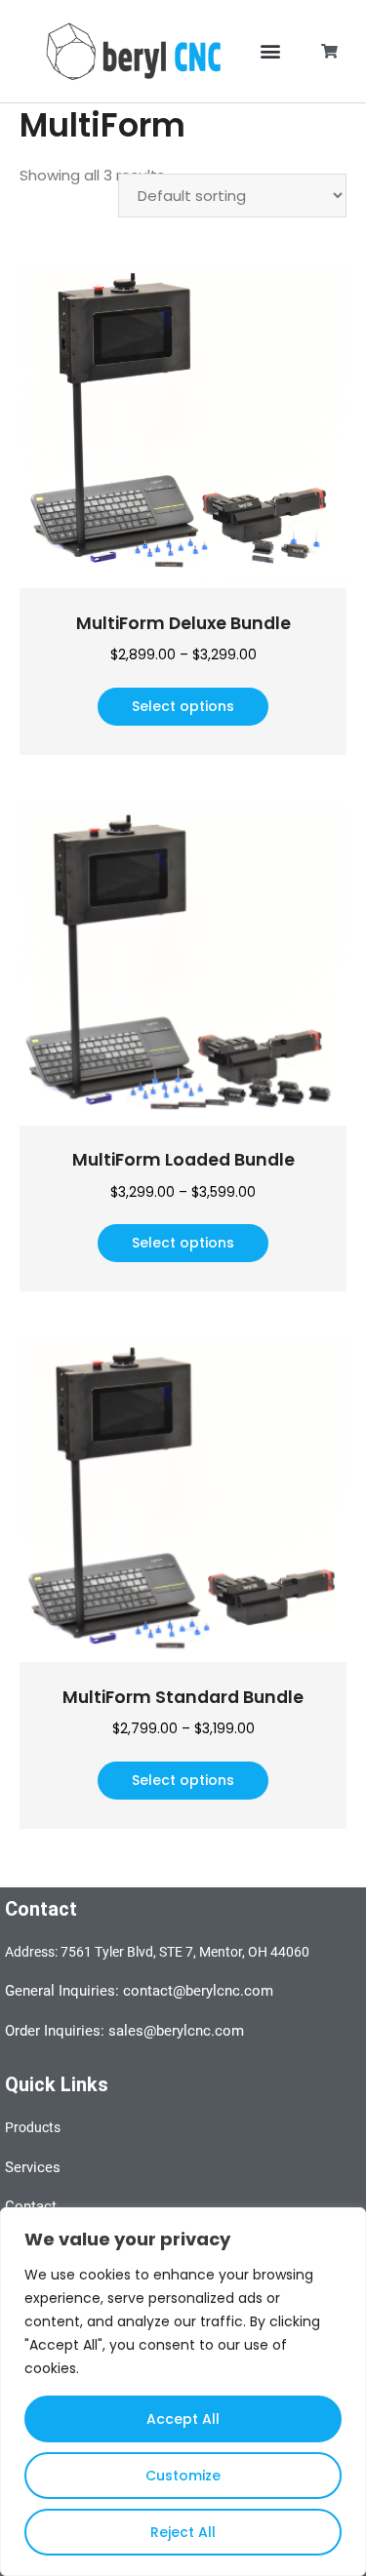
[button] (271, 51)
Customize (183, 2476)
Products (33, 2127)
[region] (183, 2392)
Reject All (183, 2532)
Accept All (183, 2419)
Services (33, 2167)
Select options (183, 706)
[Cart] (329, 51)
